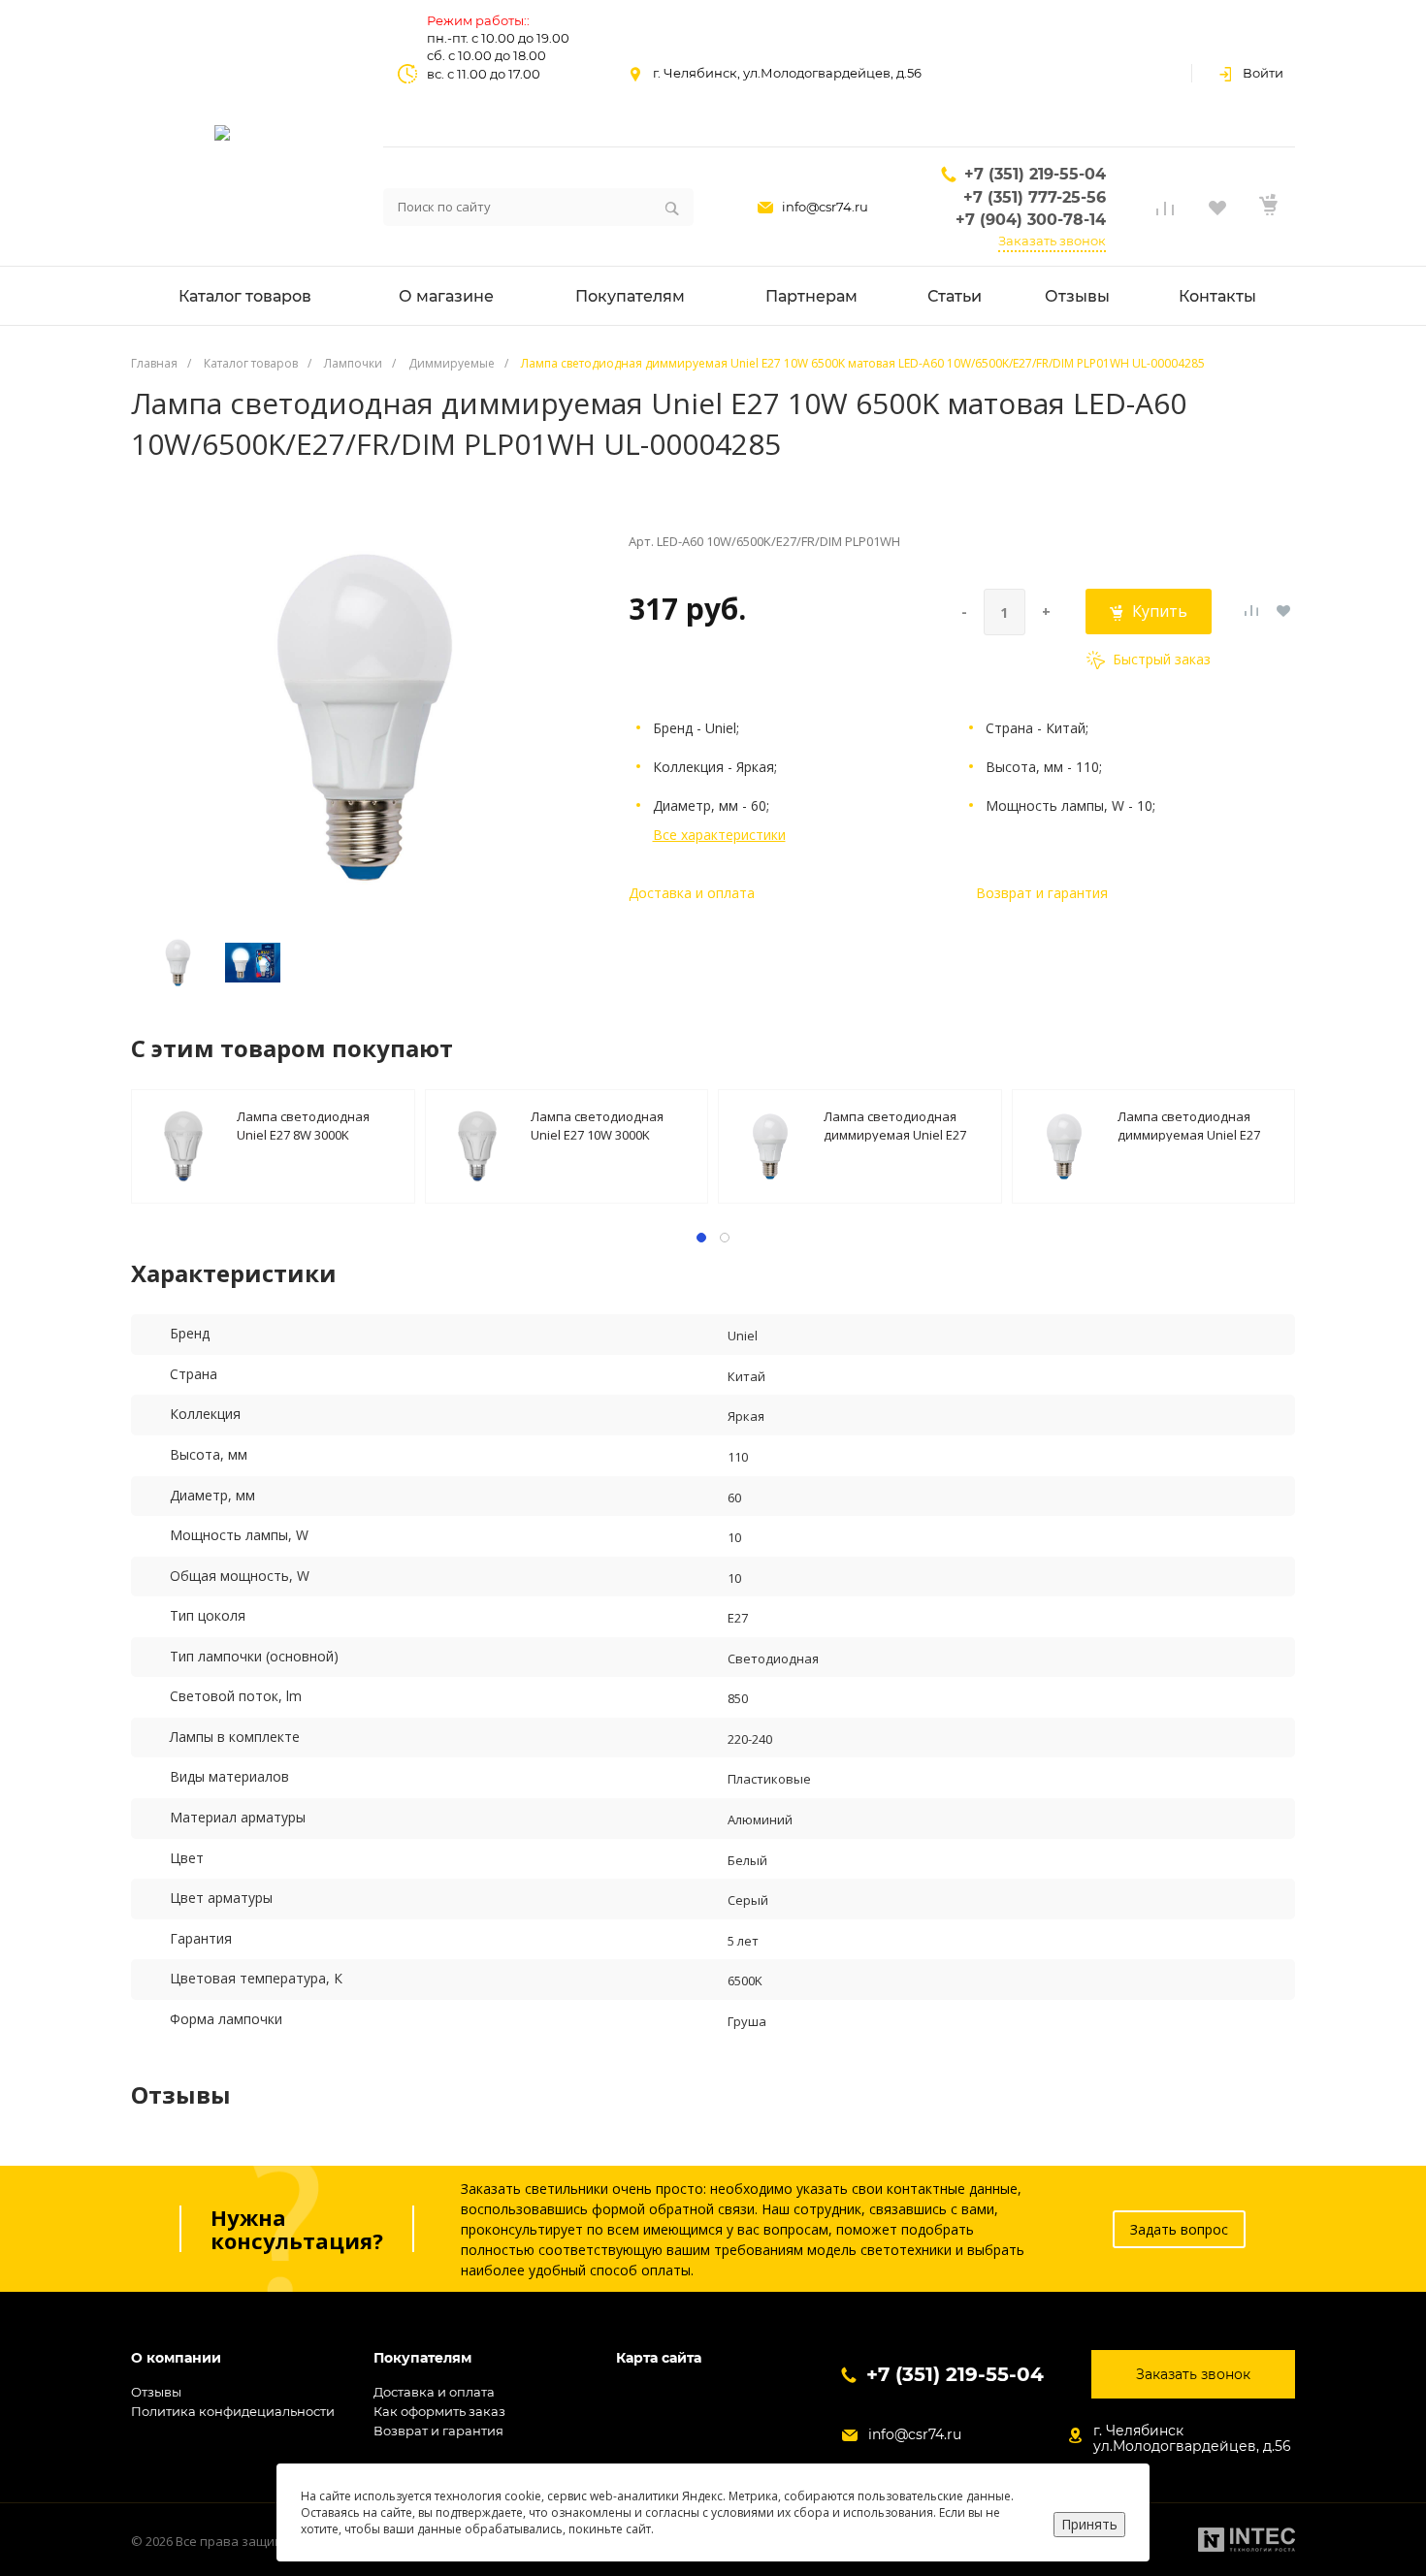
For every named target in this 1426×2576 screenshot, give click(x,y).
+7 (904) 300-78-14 (1031, 220)
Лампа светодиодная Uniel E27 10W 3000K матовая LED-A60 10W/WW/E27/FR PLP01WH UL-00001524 (608, 1125)
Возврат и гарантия (1042, 893)
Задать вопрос (1179, 2229)
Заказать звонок (1052, 241)
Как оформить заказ (439, 2411)
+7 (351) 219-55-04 (1035, 174)
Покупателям (422, 2358)
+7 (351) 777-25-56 (1035, 197)
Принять (1089, 2524)
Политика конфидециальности (233, 2411)
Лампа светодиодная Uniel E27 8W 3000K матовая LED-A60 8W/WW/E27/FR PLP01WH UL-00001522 (311, 1125)
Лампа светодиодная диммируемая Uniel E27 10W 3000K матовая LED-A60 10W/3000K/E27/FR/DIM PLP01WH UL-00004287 (1198, 1125)
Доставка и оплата (692, 893)
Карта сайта (659, 2358)
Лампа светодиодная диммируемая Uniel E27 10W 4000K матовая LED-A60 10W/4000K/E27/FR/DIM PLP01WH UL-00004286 (904, 1125)
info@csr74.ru (825, 207)
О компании (176, 2358)
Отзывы (156, 2392)
